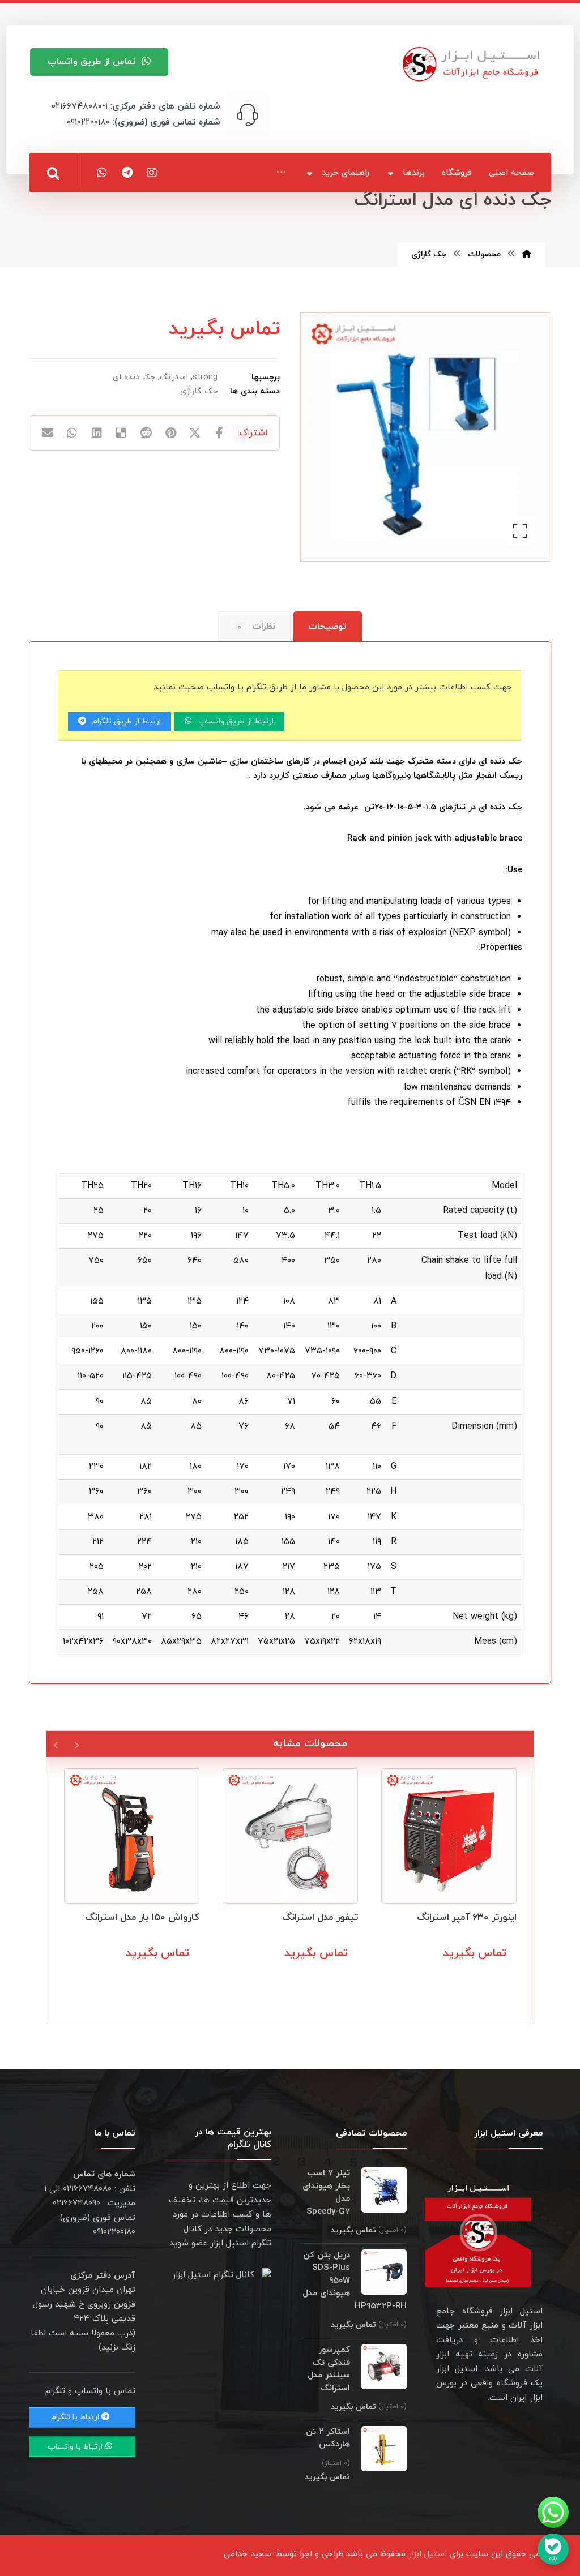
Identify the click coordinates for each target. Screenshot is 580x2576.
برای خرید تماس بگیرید (461, 1978)
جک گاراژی (199, 391)
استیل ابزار (428, 2554)
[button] (281, 172)
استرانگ (174, 377)
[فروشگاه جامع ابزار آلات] (473, 64)
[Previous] (76, 1744)
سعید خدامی (248, 2554)
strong (205, 377)
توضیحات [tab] (327, 627)
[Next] (56, 1744)
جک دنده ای (134, 377)
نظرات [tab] (256, 627)
